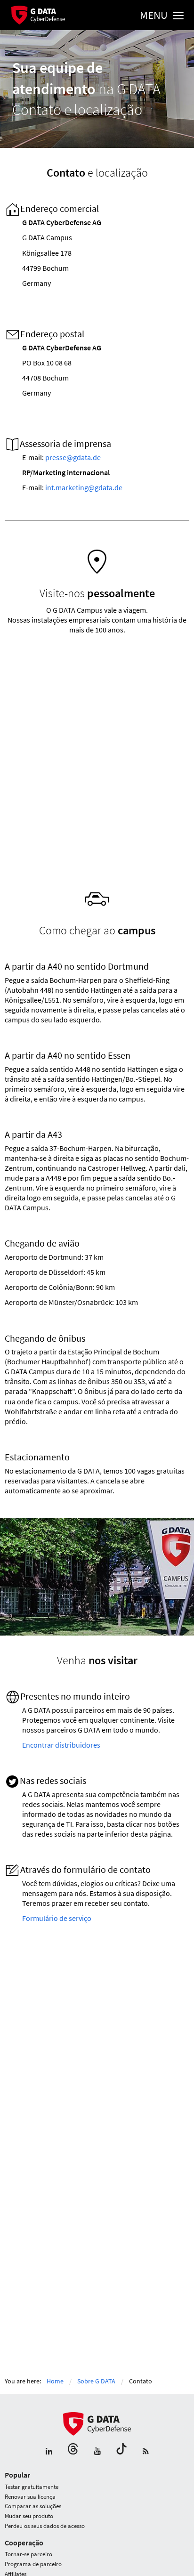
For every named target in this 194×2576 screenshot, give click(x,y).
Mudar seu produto (29, 2516)
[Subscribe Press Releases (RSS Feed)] (146, 2452)
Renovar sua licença (30, 2497)
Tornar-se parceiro (28, 2554)
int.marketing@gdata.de (84, 487)
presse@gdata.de (73, 457)
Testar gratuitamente (32, 2487)
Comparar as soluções (33, 2506)
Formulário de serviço (57, 1918)
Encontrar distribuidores (61, 1745)
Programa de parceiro (33, 2564)
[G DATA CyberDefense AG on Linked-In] (49, 2452)
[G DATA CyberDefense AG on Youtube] (97, 2452)
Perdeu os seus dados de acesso (45, 2526)
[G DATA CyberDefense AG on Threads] (73, 2452)
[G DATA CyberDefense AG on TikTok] (121, 2452)
